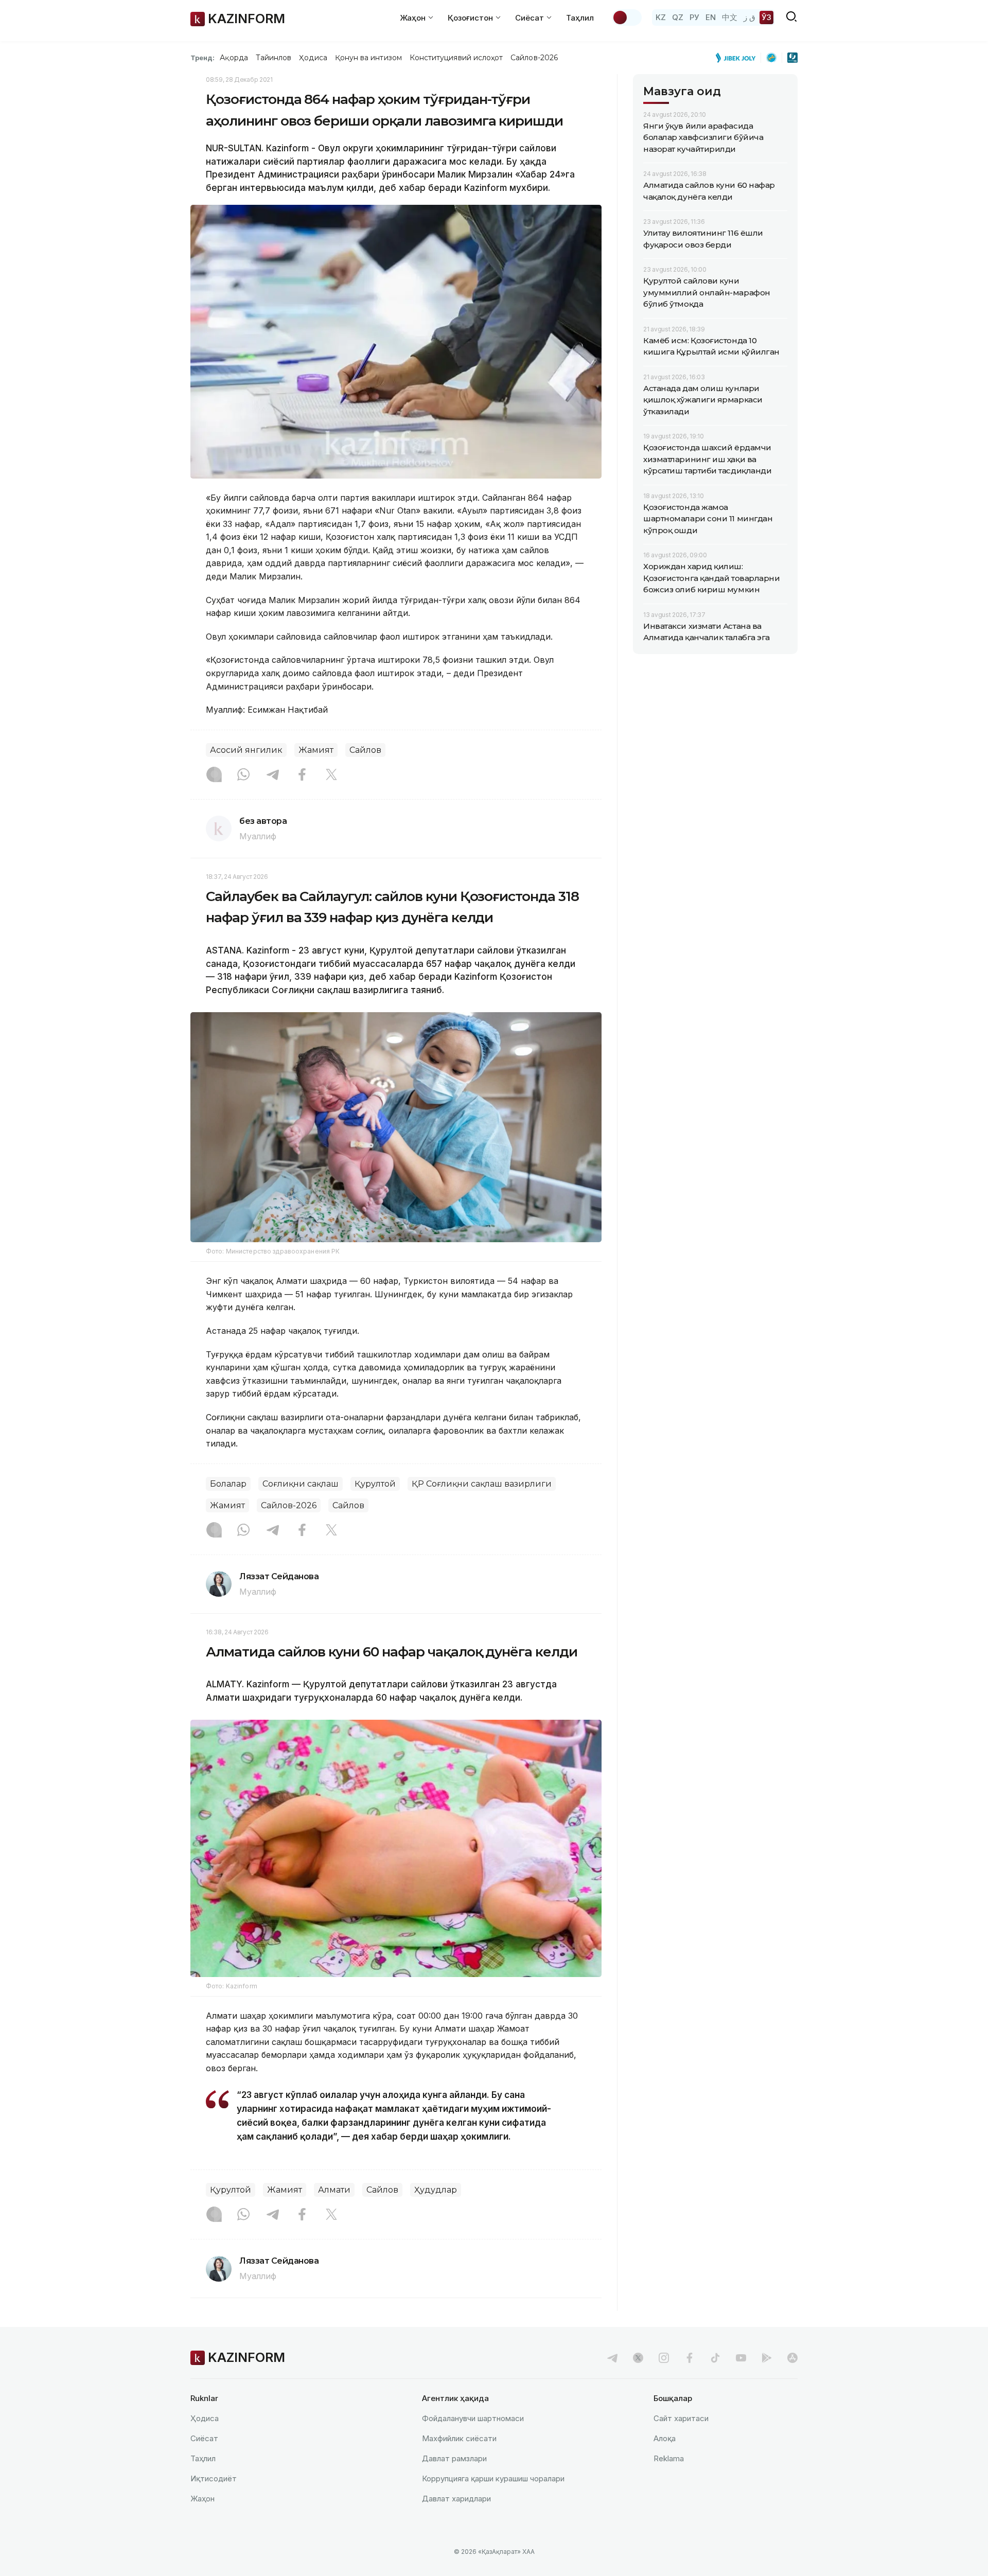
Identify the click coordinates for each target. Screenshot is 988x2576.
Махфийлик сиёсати (459, 2438)
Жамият (316, 750)
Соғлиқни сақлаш (301, 1484)
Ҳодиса (313, 58)
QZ (678, 17)
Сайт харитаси (681, 2418)
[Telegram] (273, 775)
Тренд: (202, 58)
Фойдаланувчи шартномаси (473, 2418)
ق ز (749, 17)
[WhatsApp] (243, 775)
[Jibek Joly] (738, 58)
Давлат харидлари (456, 2499)
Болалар (228, 1484)
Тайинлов (274, 58)
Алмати (334, 2190)
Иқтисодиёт (214, 2478)
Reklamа (669, 2458)
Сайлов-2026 (534, 58)
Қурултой (375, 1484)
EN (711, 17)
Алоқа (665, 2438)
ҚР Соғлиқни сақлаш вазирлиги (482, 1484)
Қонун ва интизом (368, 58)
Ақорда (234, 58)
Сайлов (365, 750)
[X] (331, 775)
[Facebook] (302, 775)
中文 (730, 17)
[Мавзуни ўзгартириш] (627, 17)
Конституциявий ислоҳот (456, 58)
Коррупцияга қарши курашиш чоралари (493, 2478)
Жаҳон (202, 2499)
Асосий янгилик (246, 750)
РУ (694, 17)
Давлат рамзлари (454, 2458)
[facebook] (690, 2358)
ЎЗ (766, 17)
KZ (661, 17)
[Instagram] (214, 775)
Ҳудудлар (436, 2190)
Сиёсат (204, 2438)
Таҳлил (580, 18)
